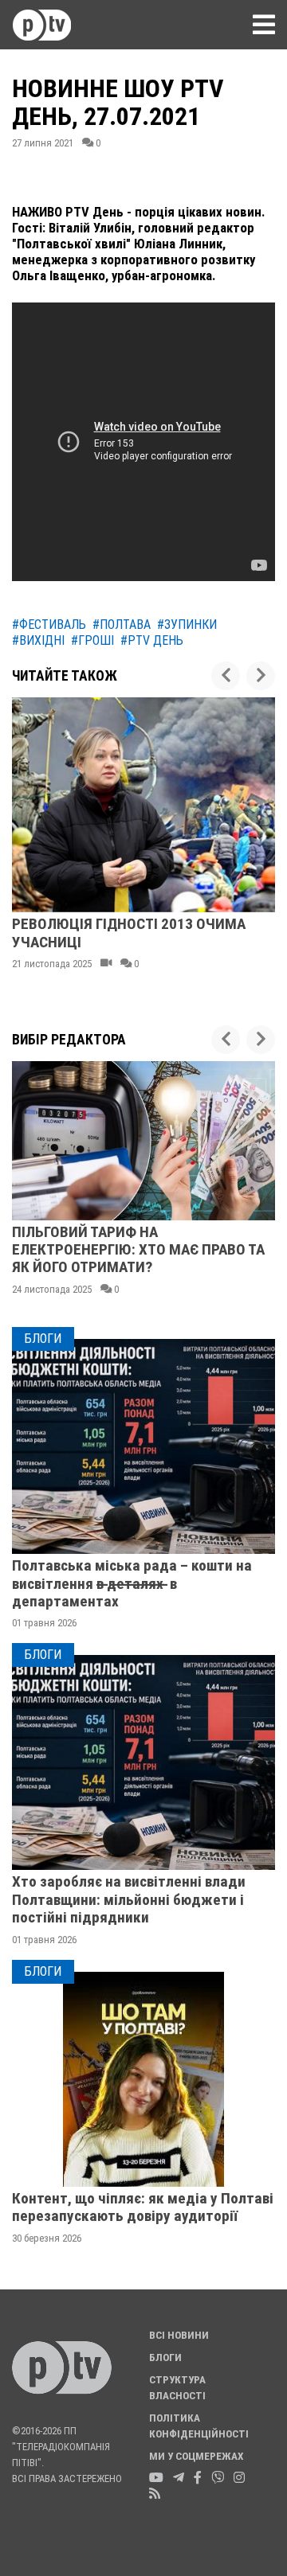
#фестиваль (49, 624)
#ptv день (152, 640)
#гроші (92, 640)
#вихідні (38, 640)
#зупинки (187, 624)
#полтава (122, 624)
